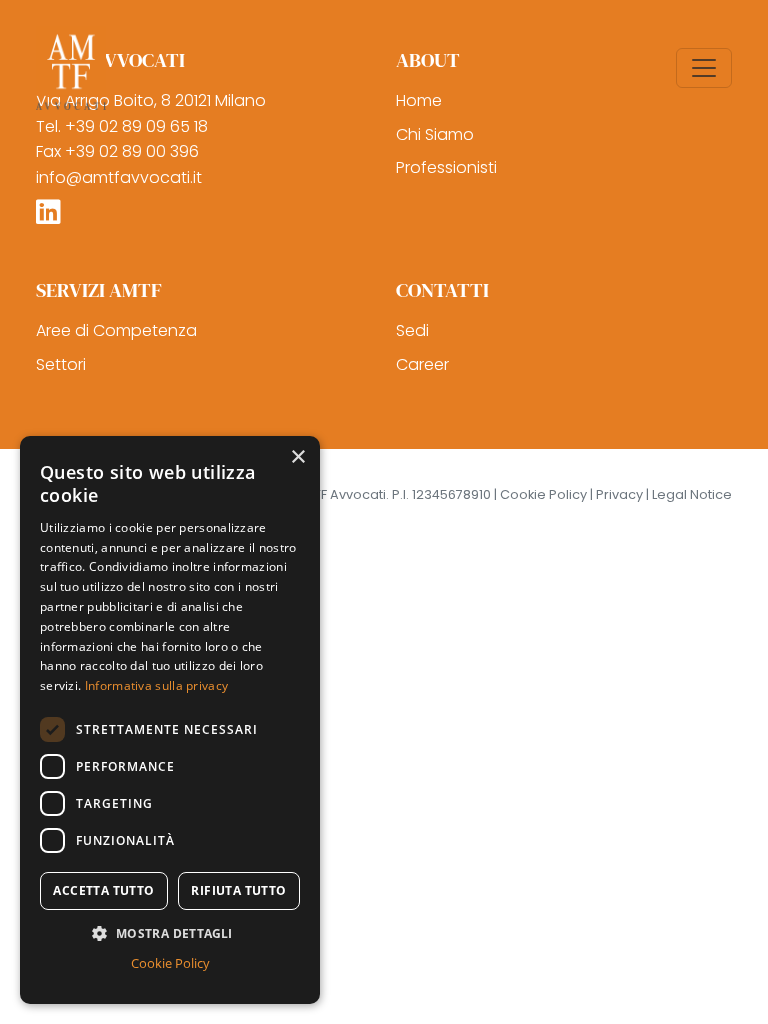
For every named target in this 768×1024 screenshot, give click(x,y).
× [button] (297, 457)
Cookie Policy (170, 963)
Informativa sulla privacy (157, 685)
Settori (61, 364)
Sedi (412, 330)
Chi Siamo (435, 134)
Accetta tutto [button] (103, 890)
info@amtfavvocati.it (119, 177)
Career (422, 364)
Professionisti (446, 167)
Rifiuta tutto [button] (238, 890)
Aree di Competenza (116, 330)
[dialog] (170, 720)
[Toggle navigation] (704, 68)
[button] (170, 933)
